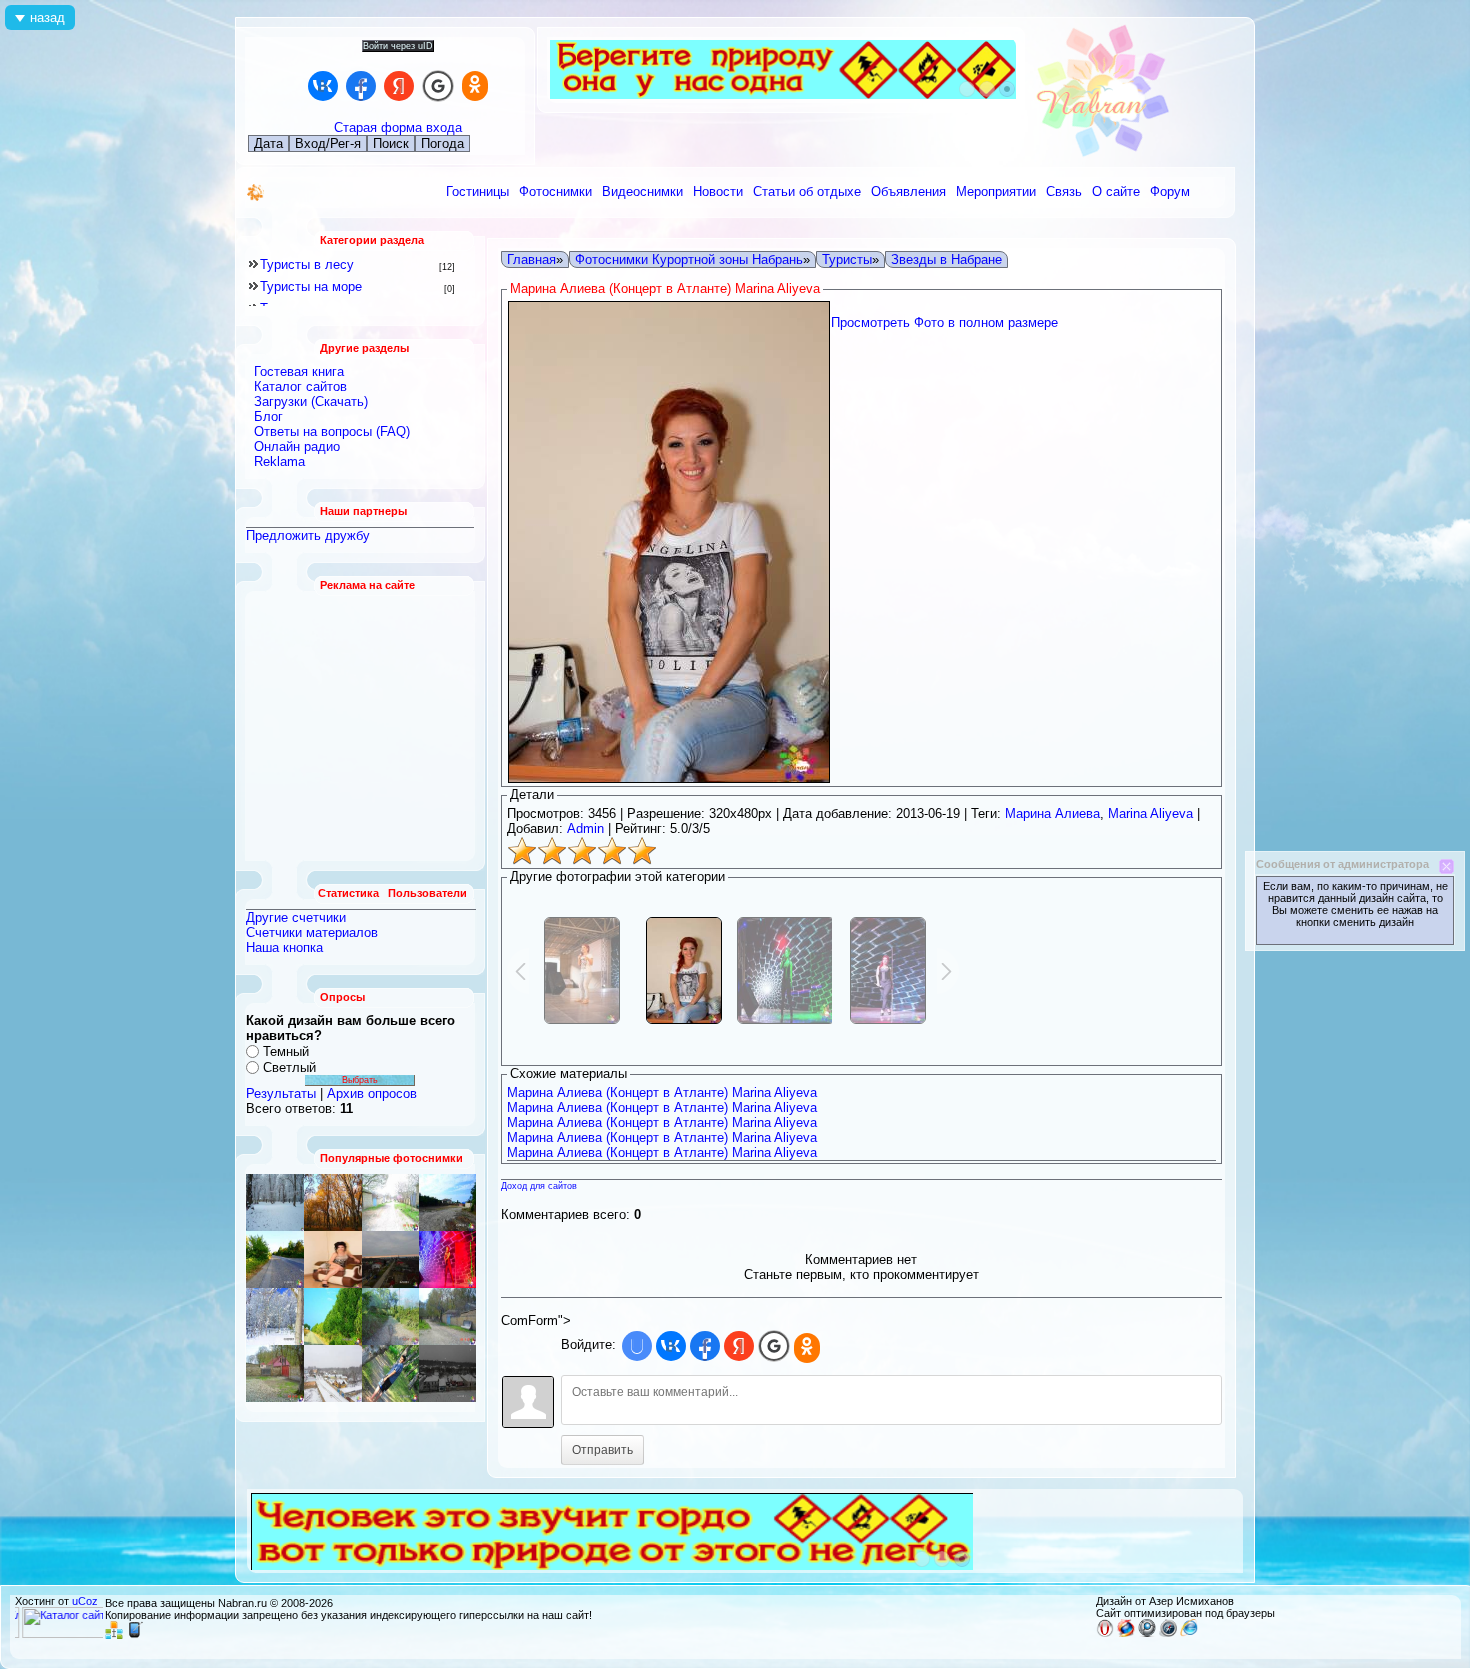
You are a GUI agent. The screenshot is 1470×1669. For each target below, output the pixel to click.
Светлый (289, 1067)
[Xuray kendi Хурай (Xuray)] (447, 1202)
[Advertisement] (361, 726)
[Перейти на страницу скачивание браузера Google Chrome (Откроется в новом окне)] (1147, 1633)
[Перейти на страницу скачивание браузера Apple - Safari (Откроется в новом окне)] (1168, 1633)
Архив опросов (372, 1093)
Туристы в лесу (307, 264)
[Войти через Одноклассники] (475, 86)
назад (47, 17)
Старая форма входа (398, 127)
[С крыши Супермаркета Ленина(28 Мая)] (390, 1259)
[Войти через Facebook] (361, 86)
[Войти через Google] (438, 86)
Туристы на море (311, 286)
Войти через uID (398, 46)
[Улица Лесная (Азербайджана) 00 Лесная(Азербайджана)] (390, 1316)
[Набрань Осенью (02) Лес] (333, 1202)
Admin (585, 828)
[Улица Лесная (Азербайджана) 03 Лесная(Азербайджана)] (333, 1259)
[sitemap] (114, 1635)
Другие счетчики (296, 917)
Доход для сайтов (539, 1186)
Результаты (281, 1093)
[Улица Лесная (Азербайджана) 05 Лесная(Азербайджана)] (275, 1373)
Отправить (602, 1450)
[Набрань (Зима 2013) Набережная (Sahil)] (447, 1373)
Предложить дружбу (308, 535)
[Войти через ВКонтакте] (323, 86)
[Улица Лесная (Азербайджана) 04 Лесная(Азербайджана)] (447, 1316)
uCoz (85, 1601)
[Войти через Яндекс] (399, 86)
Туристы (847, 259)
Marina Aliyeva (1150, 813)
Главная (531, 259)
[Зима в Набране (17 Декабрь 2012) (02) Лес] (275, 1202)
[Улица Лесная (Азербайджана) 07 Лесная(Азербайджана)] (390, 1202)
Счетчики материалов (312, 932)
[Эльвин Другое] (390, 1373)
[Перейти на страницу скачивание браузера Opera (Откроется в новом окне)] (1105, 1633)
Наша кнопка (284, 947)
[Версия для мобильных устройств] (135, 1635)
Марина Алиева (1052, 813)
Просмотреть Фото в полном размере (944, 322)
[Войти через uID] (637, 1346)
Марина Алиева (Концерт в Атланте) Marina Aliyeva (662, 1092)
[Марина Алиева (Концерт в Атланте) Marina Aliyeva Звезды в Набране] (447, 1259)
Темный (286, 1051)
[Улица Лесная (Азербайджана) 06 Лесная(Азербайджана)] (275, 1316)
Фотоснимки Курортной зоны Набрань (689, 259)
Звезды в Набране (946, 259)
